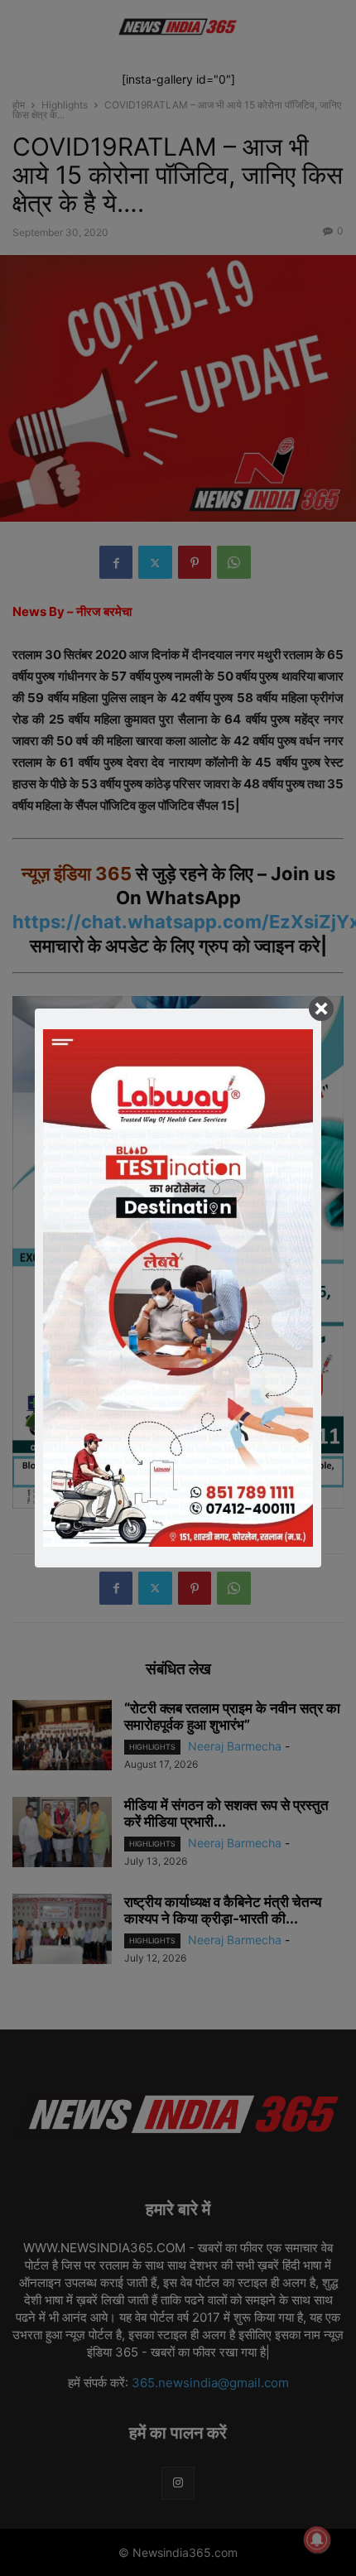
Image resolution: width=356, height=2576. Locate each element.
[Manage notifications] (317, 2540)
